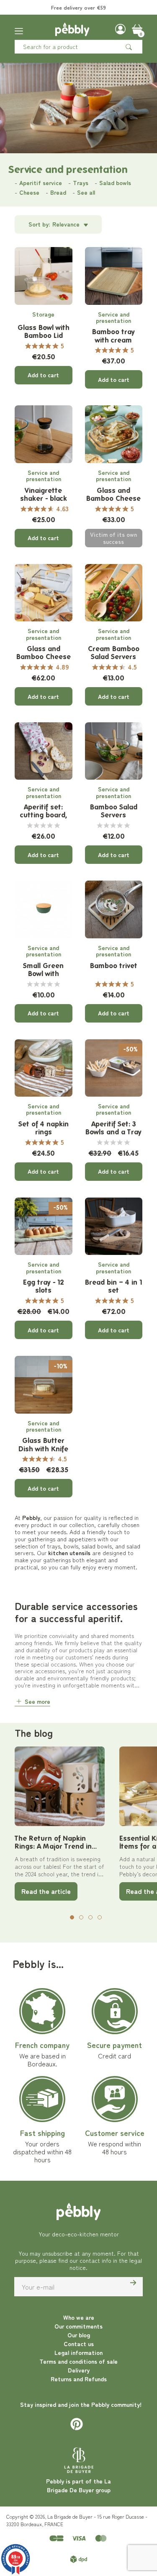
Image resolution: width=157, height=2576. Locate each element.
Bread (58, 192)
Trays (81, 183)
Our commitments (78, 2326)
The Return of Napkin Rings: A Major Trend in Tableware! (53, 1843)
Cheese (29, 192)
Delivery (79, 2370)
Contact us (79, 2344)
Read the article (46, 1891)
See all (86, 192)
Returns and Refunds (79, 2379)
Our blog (79, 2335)
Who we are (79, 2317)
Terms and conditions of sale (78, 2361)
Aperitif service (41, 183)
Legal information (78, 2352)
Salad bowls (115, 183)
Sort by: (39, 224)
